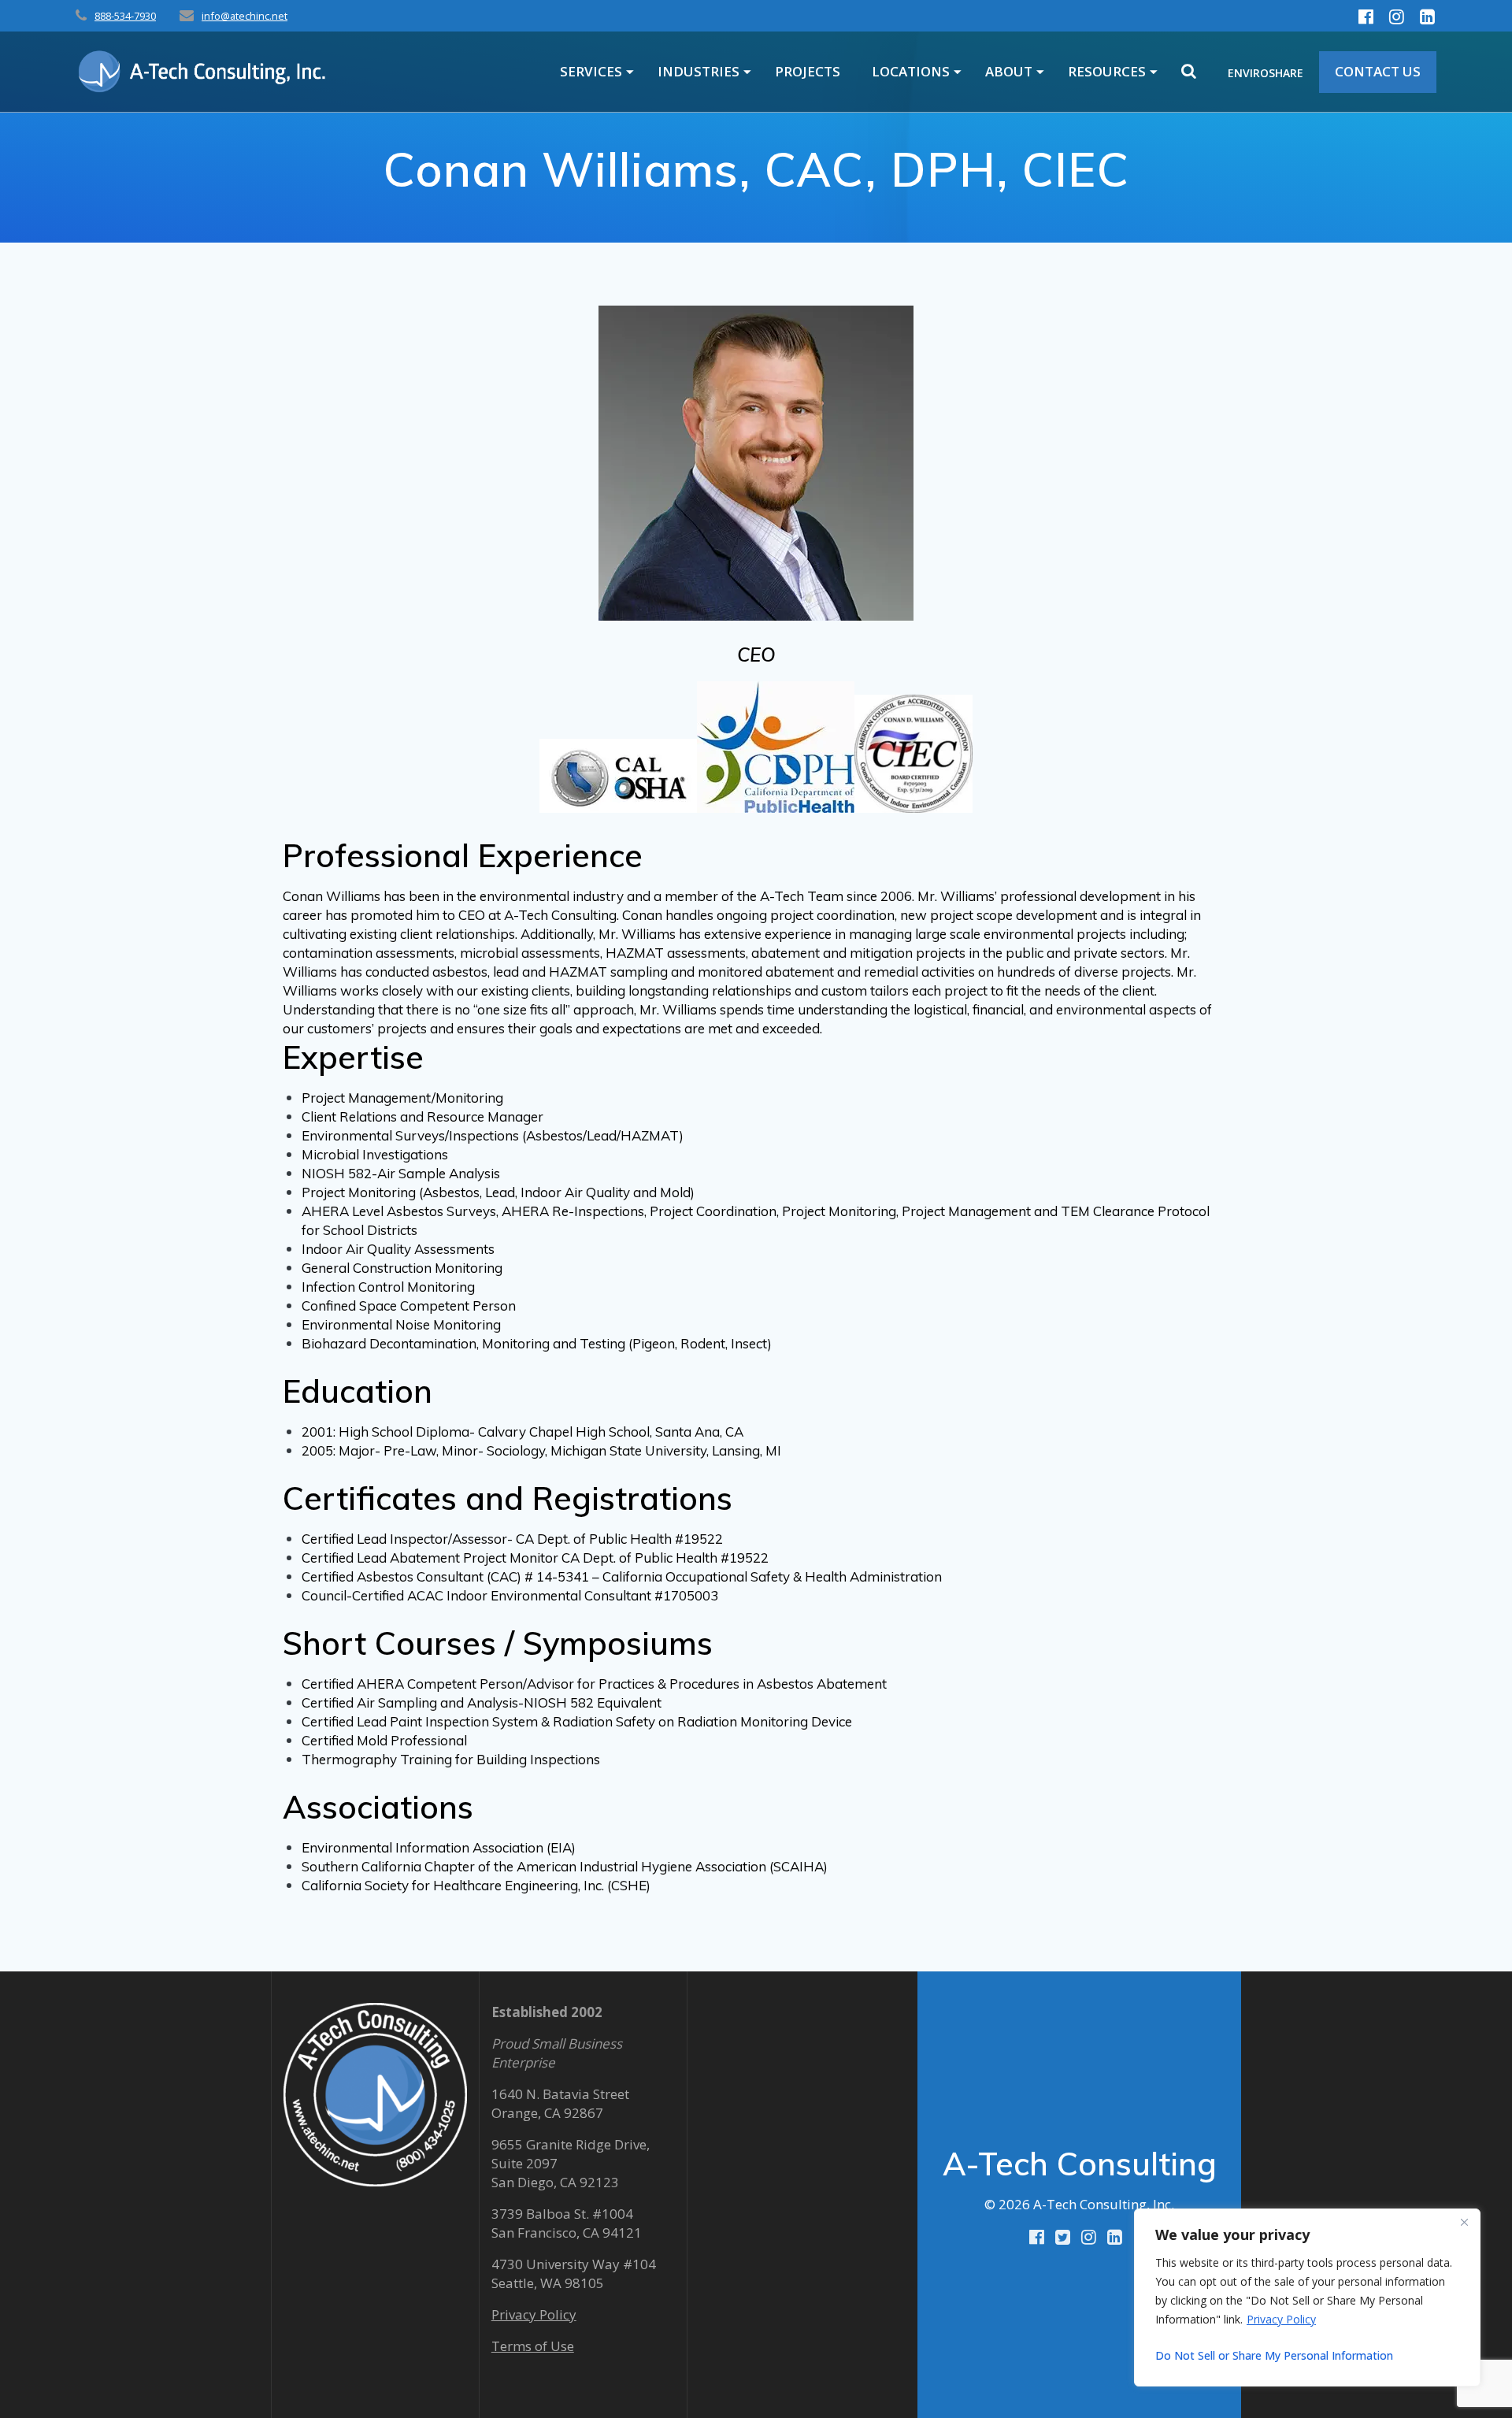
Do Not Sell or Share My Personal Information (1274, 2355)
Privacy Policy (1281, 2319)
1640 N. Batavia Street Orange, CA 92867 (560, 2103)
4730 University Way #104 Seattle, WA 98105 (574, 2273)
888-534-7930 (125, 16)
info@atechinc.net (245, 16)
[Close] (1464, 2222)
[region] (1307, 2297)
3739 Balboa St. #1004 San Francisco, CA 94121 (567, 2223)
